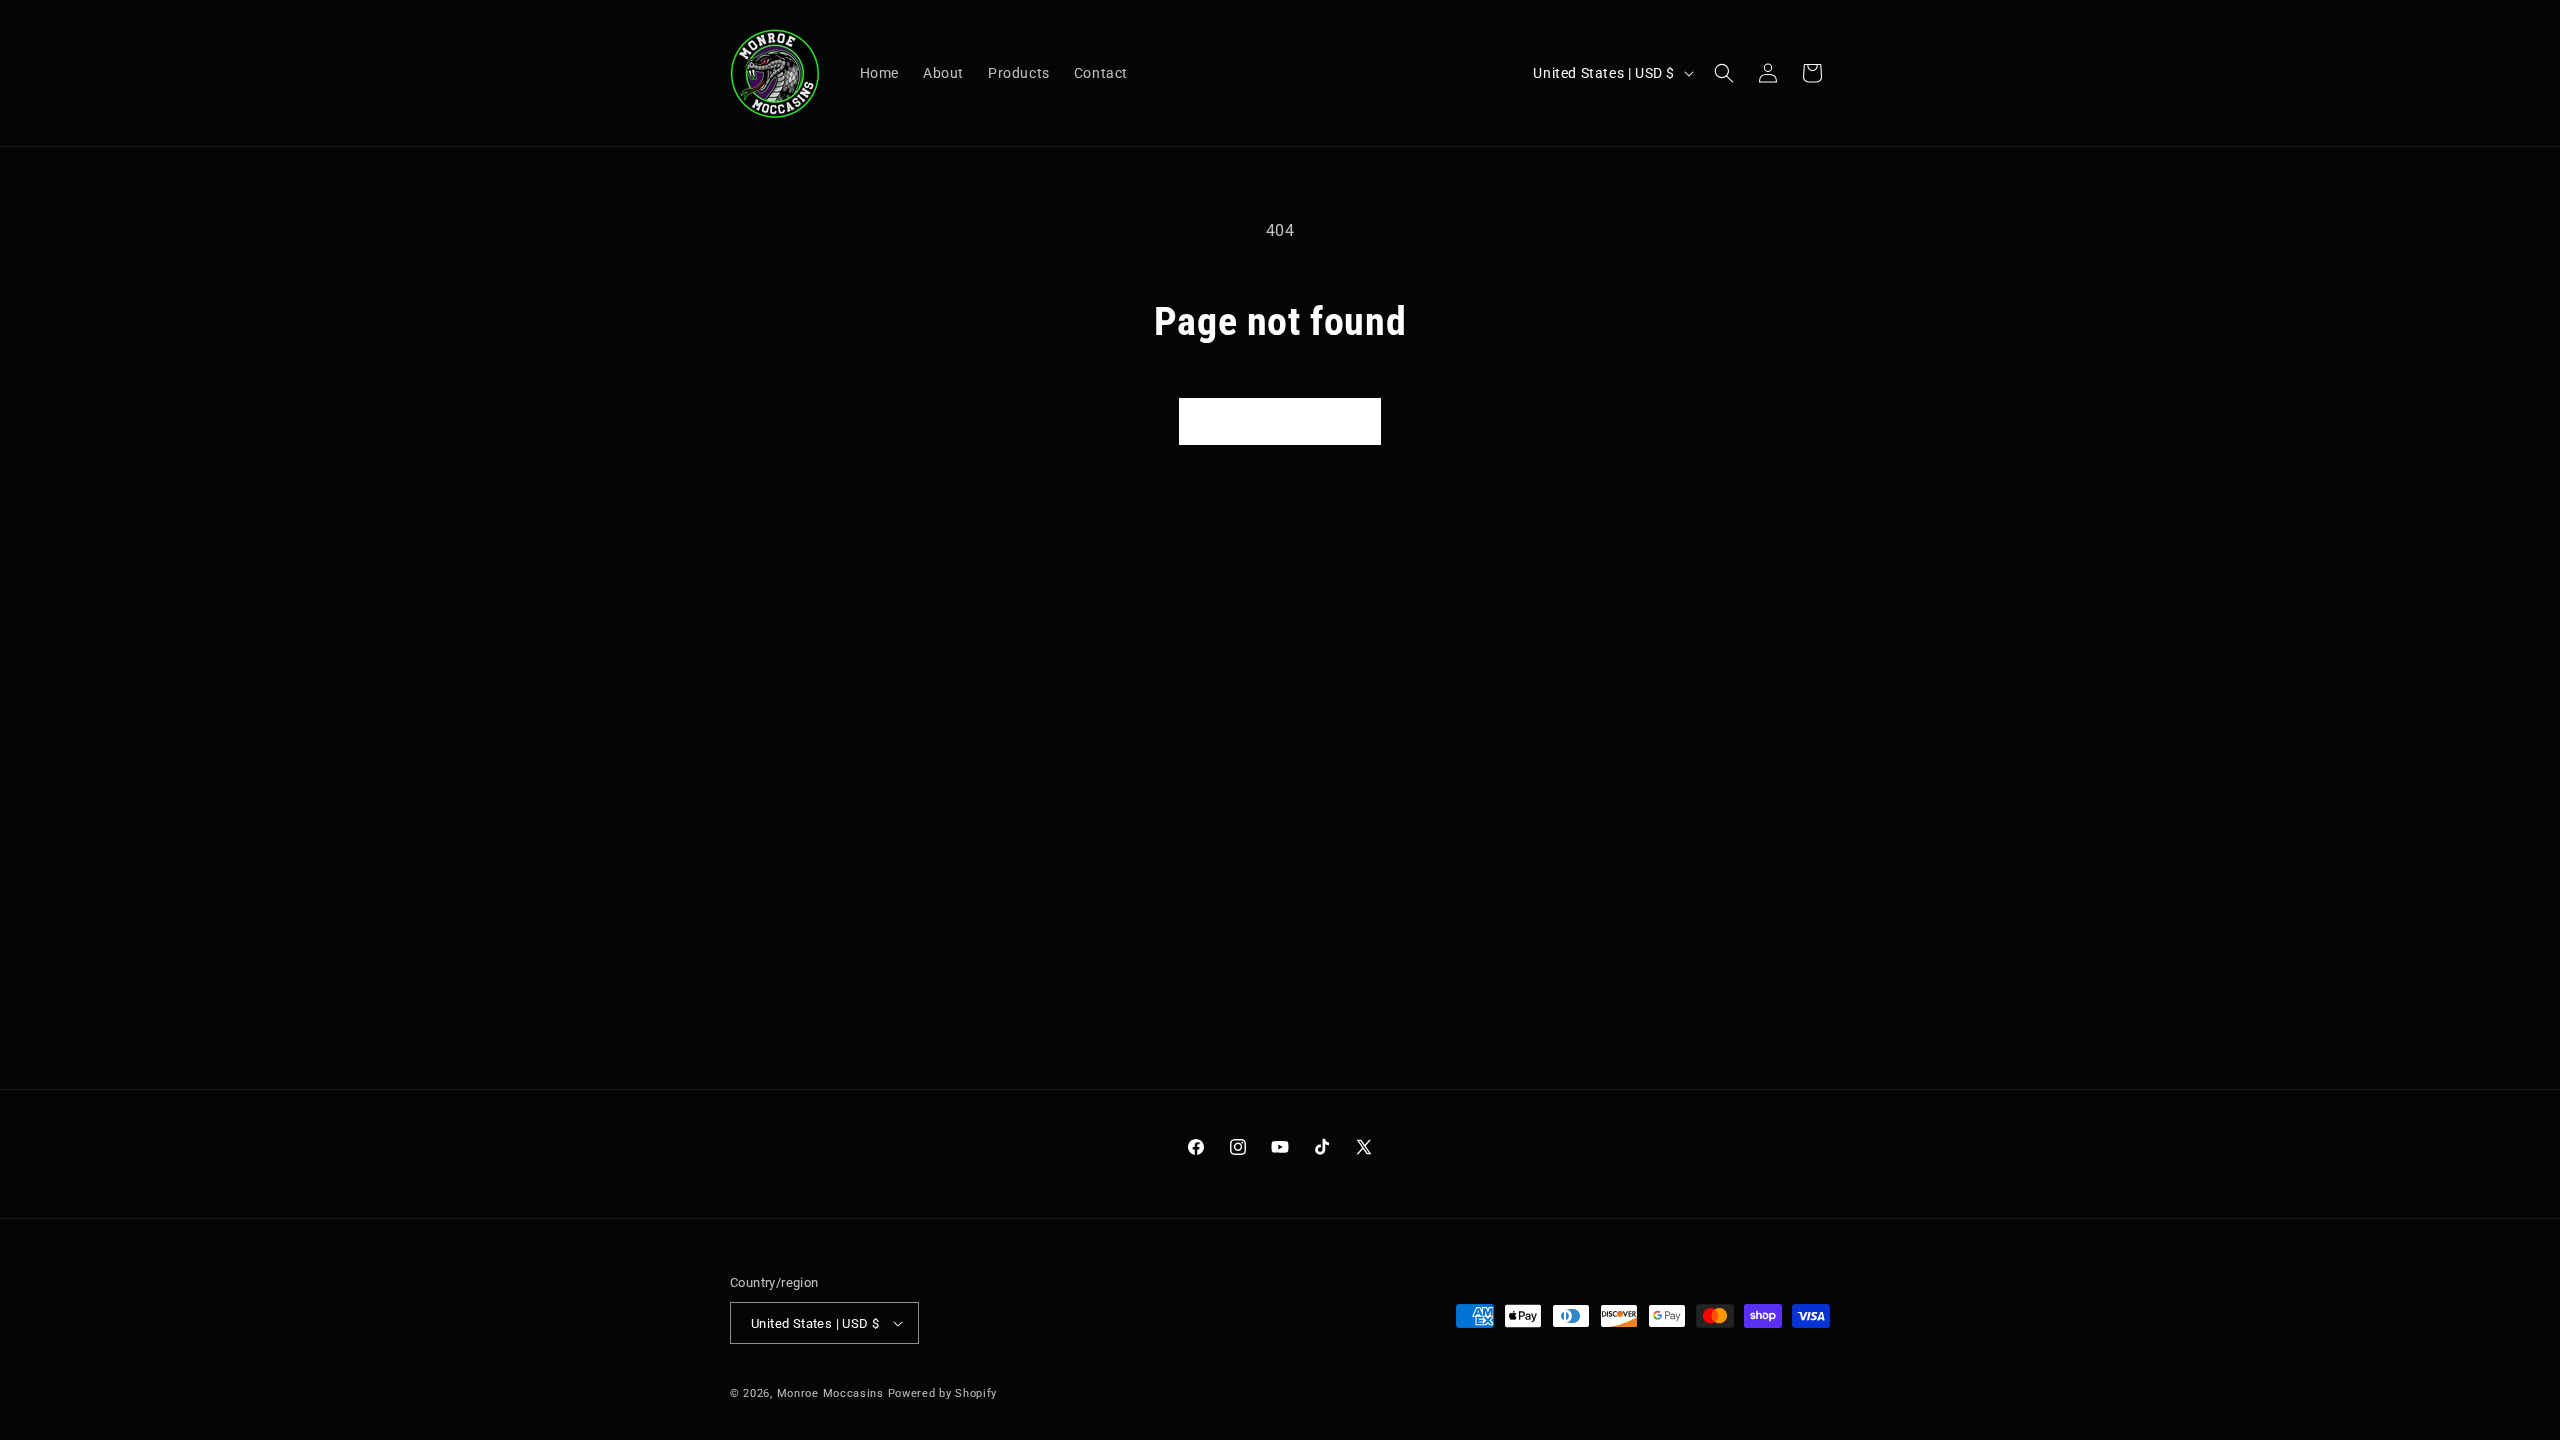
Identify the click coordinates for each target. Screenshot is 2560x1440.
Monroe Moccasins (830, 1393)
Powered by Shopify (943, 1393)
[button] (1724, 73)
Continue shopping (1280, 421)
